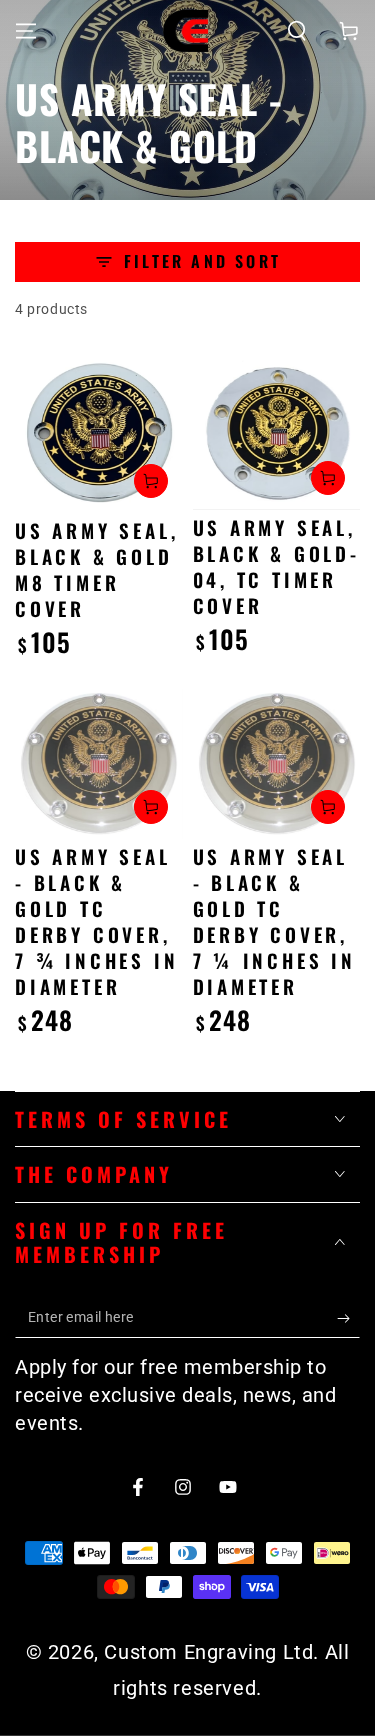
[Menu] (26, 31)
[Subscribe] (348, 1318)
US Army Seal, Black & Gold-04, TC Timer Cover (276, 566)
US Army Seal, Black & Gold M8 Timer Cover (96, 569)
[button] (297, 31)
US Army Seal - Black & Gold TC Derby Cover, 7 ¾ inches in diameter (96, 921)
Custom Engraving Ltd (208, 1652)
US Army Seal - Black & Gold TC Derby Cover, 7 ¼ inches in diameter (274, 921)
